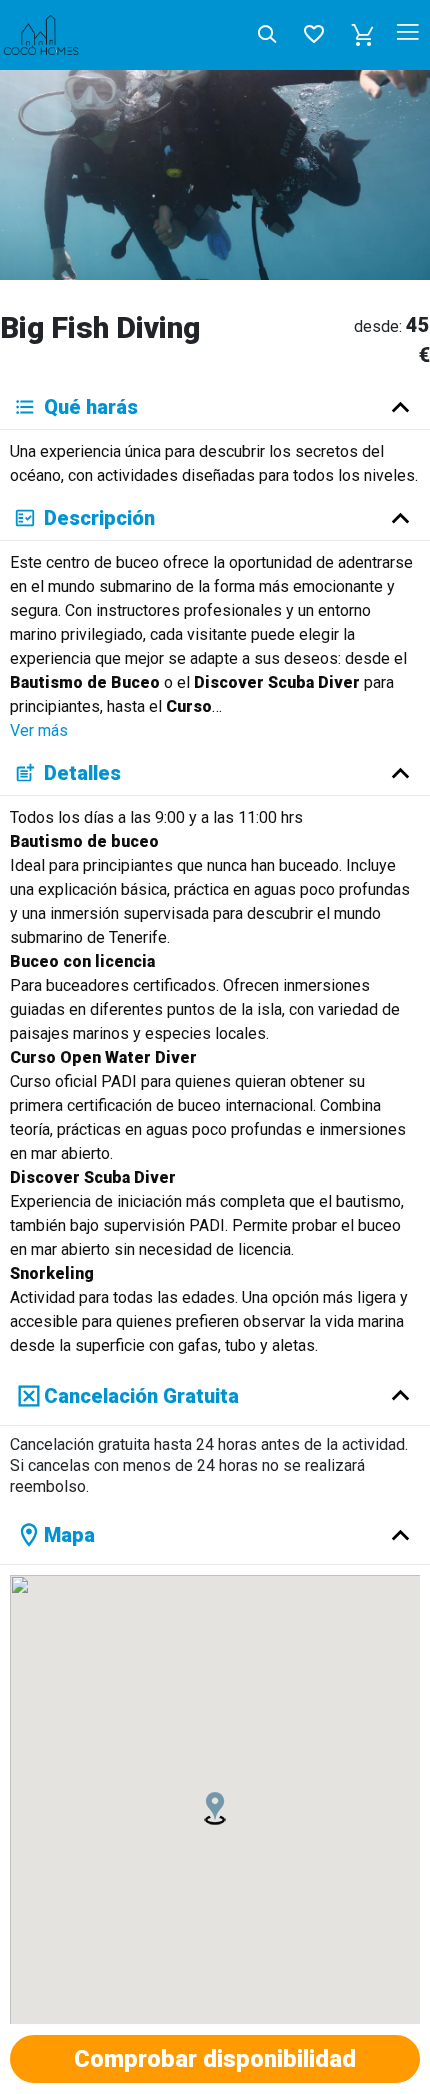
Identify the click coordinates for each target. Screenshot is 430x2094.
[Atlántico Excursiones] (75, 35)
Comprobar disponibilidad (215, 2059)
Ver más (39, 730)
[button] (363, 35)
